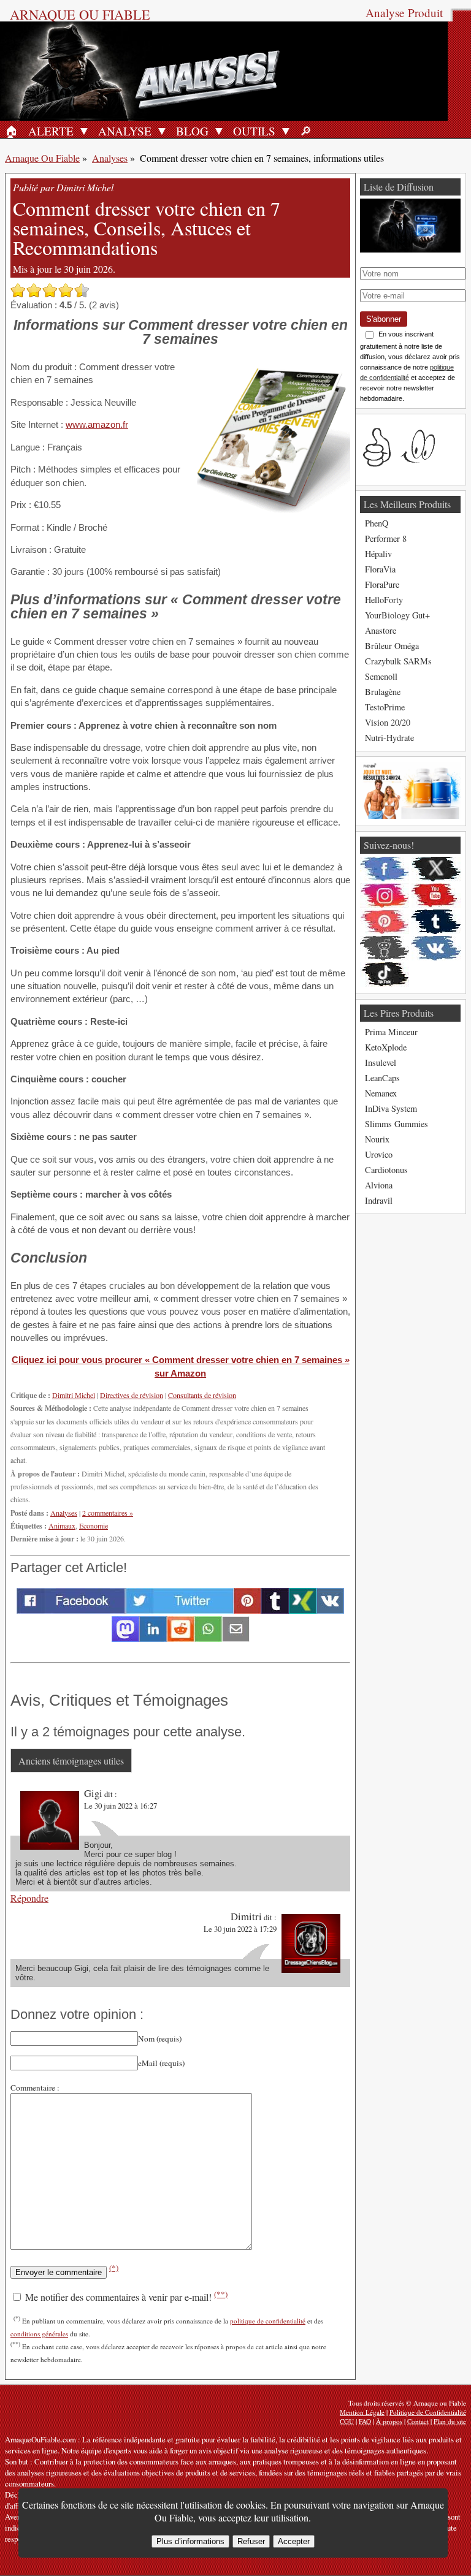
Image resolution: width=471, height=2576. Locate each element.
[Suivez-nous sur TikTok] (385, 975)
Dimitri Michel (74, 1395)
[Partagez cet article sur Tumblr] (275, 1610)
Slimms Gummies (396, 1124)
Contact (418, 2421)
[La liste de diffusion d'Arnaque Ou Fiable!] (410, 249)
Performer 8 (386, 538)
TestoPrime (385, 707)
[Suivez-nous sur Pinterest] (385, 922)
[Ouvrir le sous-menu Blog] (219, 131)
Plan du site (450, 2421)
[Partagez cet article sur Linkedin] (153, 1638)
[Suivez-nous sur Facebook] (385, 869)
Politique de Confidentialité (428, 2412)
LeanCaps (382, 1078)
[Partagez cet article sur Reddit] (181, 1638)
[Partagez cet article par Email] (236, 1638)
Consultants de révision (202, 1395)
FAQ (365, 2421)
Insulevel (381, 1062)
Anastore (381, 630)
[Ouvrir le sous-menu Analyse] (162, 131)
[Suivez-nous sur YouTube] (436, 895)
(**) (221, 2294)
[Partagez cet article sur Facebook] (71, 1610)
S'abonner (384, 319)
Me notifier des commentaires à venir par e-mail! (125, 2297)
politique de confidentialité (268, 2321)
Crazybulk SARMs (398, 661)
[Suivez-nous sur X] (436, 869)
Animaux (62, 1525)
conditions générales (39, 2334)
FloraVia (380, 569)
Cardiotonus (386, 1170)
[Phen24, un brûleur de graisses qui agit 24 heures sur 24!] (410, 815)
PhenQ (377, 523)
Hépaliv (378, 554)
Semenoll (381, 676)
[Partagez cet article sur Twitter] (179, 1610)
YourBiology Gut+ (397, 615)
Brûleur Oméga (392, 646)
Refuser (251, 2541)
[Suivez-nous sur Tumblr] (436, 922)
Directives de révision (132, 1395)
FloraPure (382, 584)
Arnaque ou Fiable (80, 14)
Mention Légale (362, 2412)
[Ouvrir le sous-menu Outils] (286, 131)
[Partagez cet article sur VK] (330, 1610)
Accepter (294, 2541)
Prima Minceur (391, 1032)
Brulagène (383, 692)
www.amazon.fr (97, 424)
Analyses (110, 158)
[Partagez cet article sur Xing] (303, 1610)
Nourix (377, 1139)
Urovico (379, 1154)
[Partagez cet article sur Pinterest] (247, 1610)
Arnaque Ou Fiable (42, 158)
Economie (94, 1525)
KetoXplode (386, 1047)
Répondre (29, 1898)
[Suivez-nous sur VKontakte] (436, 948)
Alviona (379, 1185)
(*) (114, 2268)
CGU (347, 2421)
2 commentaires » (108, 1513)
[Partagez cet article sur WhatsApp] (208, 1638)
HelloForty (384, 600)
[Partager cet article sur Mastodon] (125, 1638)
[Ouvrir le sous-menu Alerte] (84, 131)
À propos (389, 2421)
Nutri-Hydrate (389, 738)
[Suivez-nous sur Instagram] (385, 895)
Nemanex (381, 1093)
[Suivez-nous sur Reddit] (385, 948)
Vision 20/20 (388, 722)
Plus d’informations (190, 2541)
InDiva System (391, 1108)
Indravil (379, 1200)
